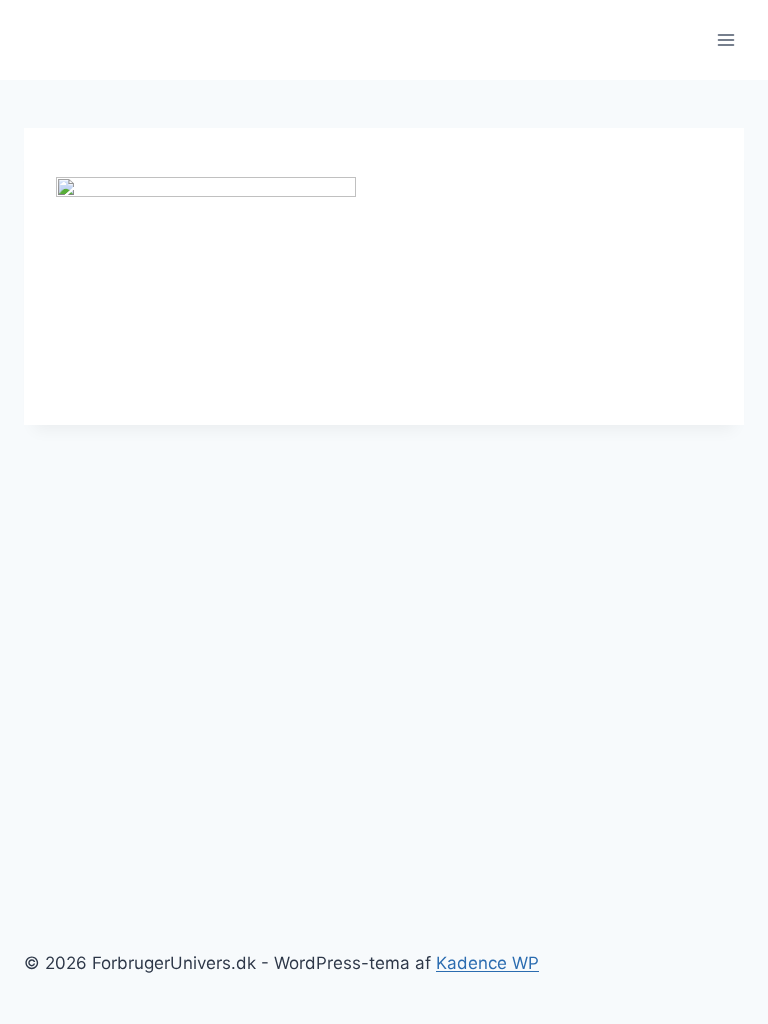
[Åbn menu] (725, 39)
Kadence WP (487, 963)
